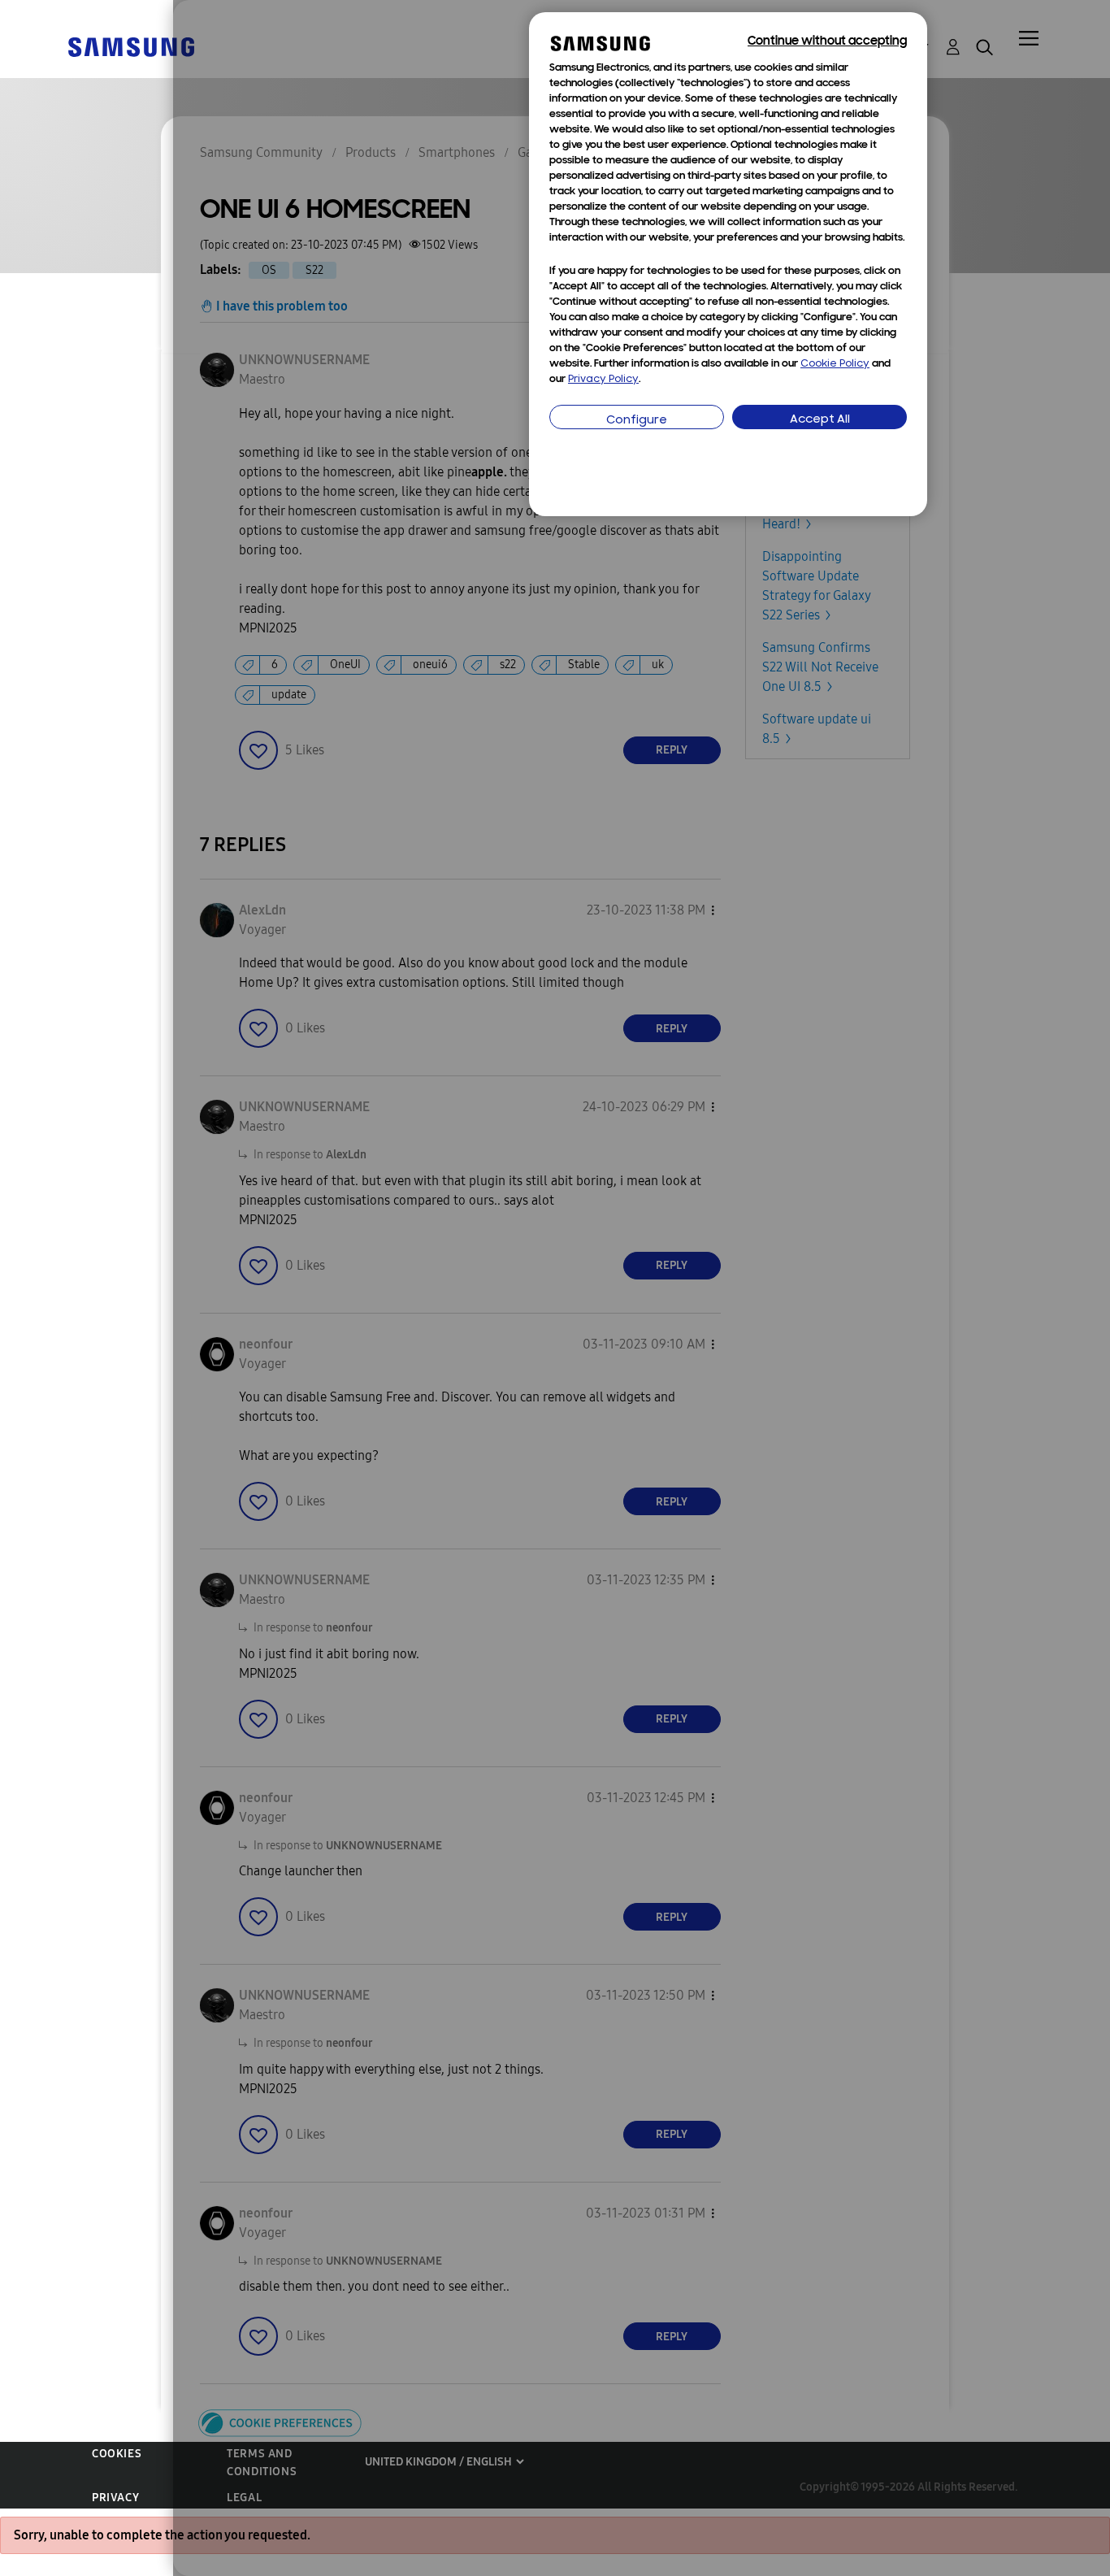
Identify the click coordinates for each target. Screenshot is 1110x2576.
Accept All (820, 420)
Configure (637, 421)
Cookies (117, 2454)
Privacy (115, 2498)
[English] (131, 46)
